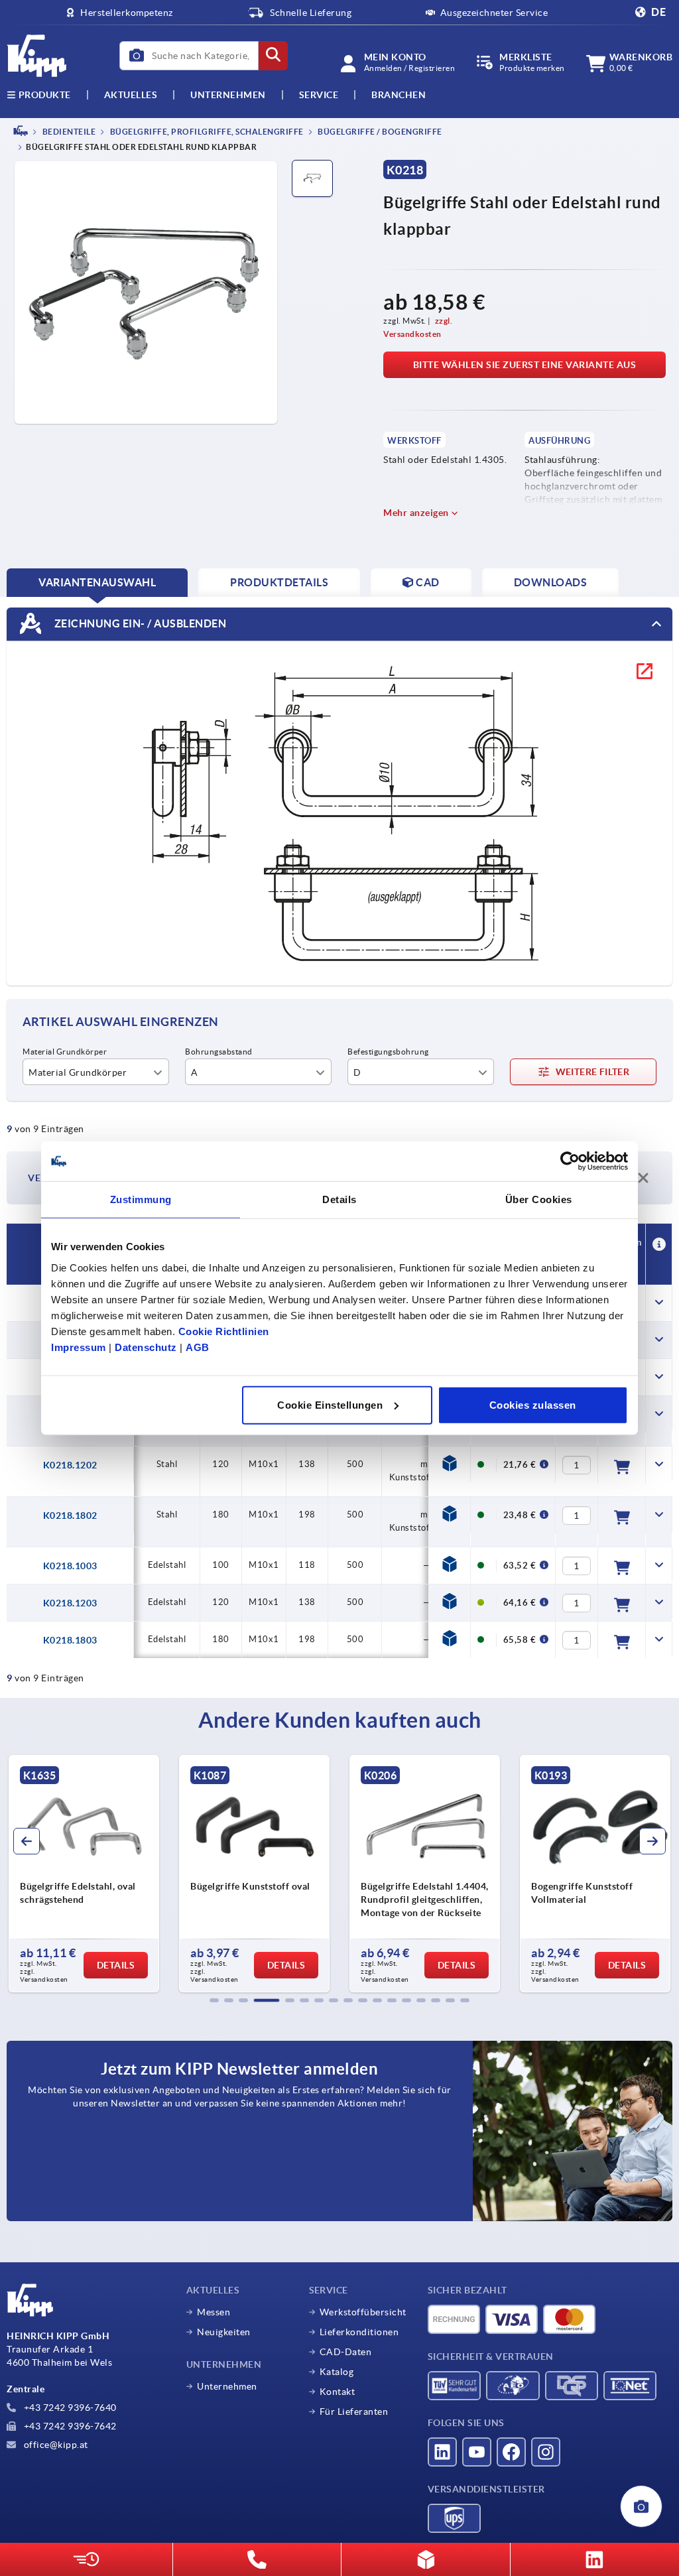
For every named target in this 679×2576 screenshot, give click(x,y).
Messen (214, 2312)
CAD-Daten (346, 2352)
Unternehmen (228, 95)
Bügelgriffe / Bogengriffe (379, 132)
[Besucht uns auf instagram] (546, 2452)
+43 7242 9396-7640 (69, 2408)
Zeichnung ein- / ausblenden (139, 623)
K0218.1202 (70, 1465)
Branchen (399, 95)
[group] (84, 1874)
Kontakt (338, 2392)
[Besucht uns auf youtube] (477, 2452)
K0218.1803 (70, 1640)
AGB (198, 1347)
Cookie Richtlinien (224, 1331)
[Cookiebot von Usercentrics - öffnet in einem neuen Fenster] (570, 1161)
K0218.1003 (70, 1566)
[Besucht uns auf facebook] (511, 2452)
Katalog (337, 2372)
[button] (214, 2000)
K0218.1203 (70, 1603)
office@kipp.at (55, 2445)
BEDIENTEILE (68, 132)
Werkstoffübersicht (363, 2312)
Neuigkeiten (224, 2332)
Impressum (79, 1347)
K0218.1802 (70, 1515)
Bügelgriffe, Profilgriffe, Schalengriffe (206, 132)
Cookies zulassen (533, 1404)
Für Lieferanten (354, 2412)
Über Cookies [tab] (539, 1199)
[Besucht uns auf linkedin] (442, 2452)
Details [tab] (339, 1199)
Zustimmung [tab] (141, 1199)
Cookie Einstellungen (330, 1404)
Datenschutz (146, 1347)
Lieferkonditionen (359, 2332)
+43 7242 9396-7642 (69, 2426)
